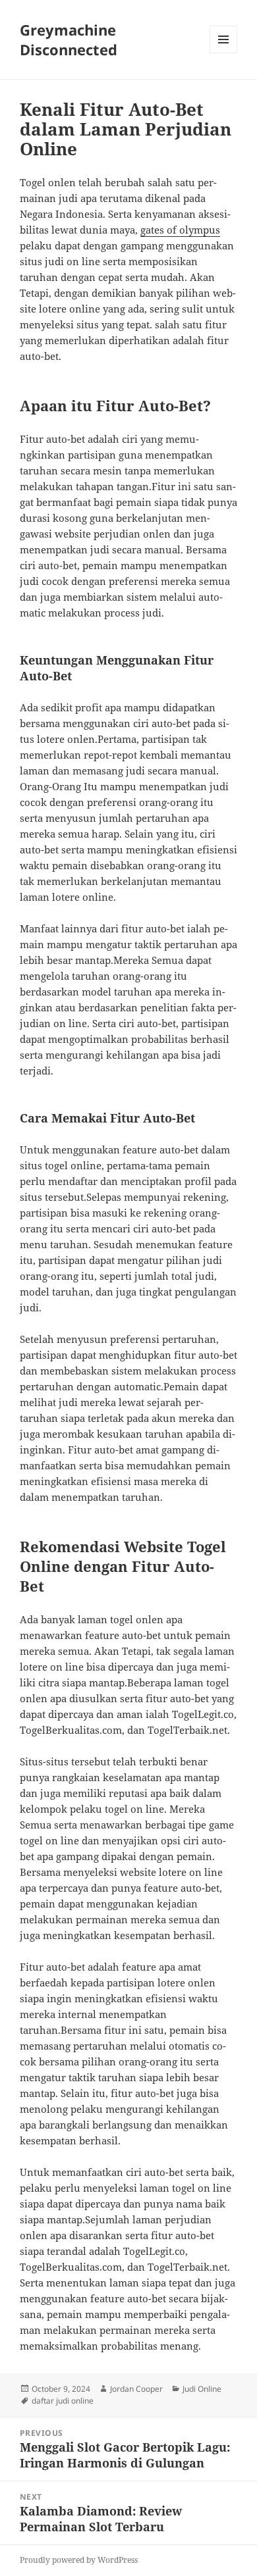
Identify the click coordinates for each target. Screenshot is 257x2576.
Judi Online (202, 2389)
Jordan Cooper (136, 2389)
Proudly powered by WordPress (79, 2560)
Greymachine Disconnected (69, 39)
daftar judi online (63, 2401)
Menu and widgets (224, 53)
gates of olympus (180, 230)
